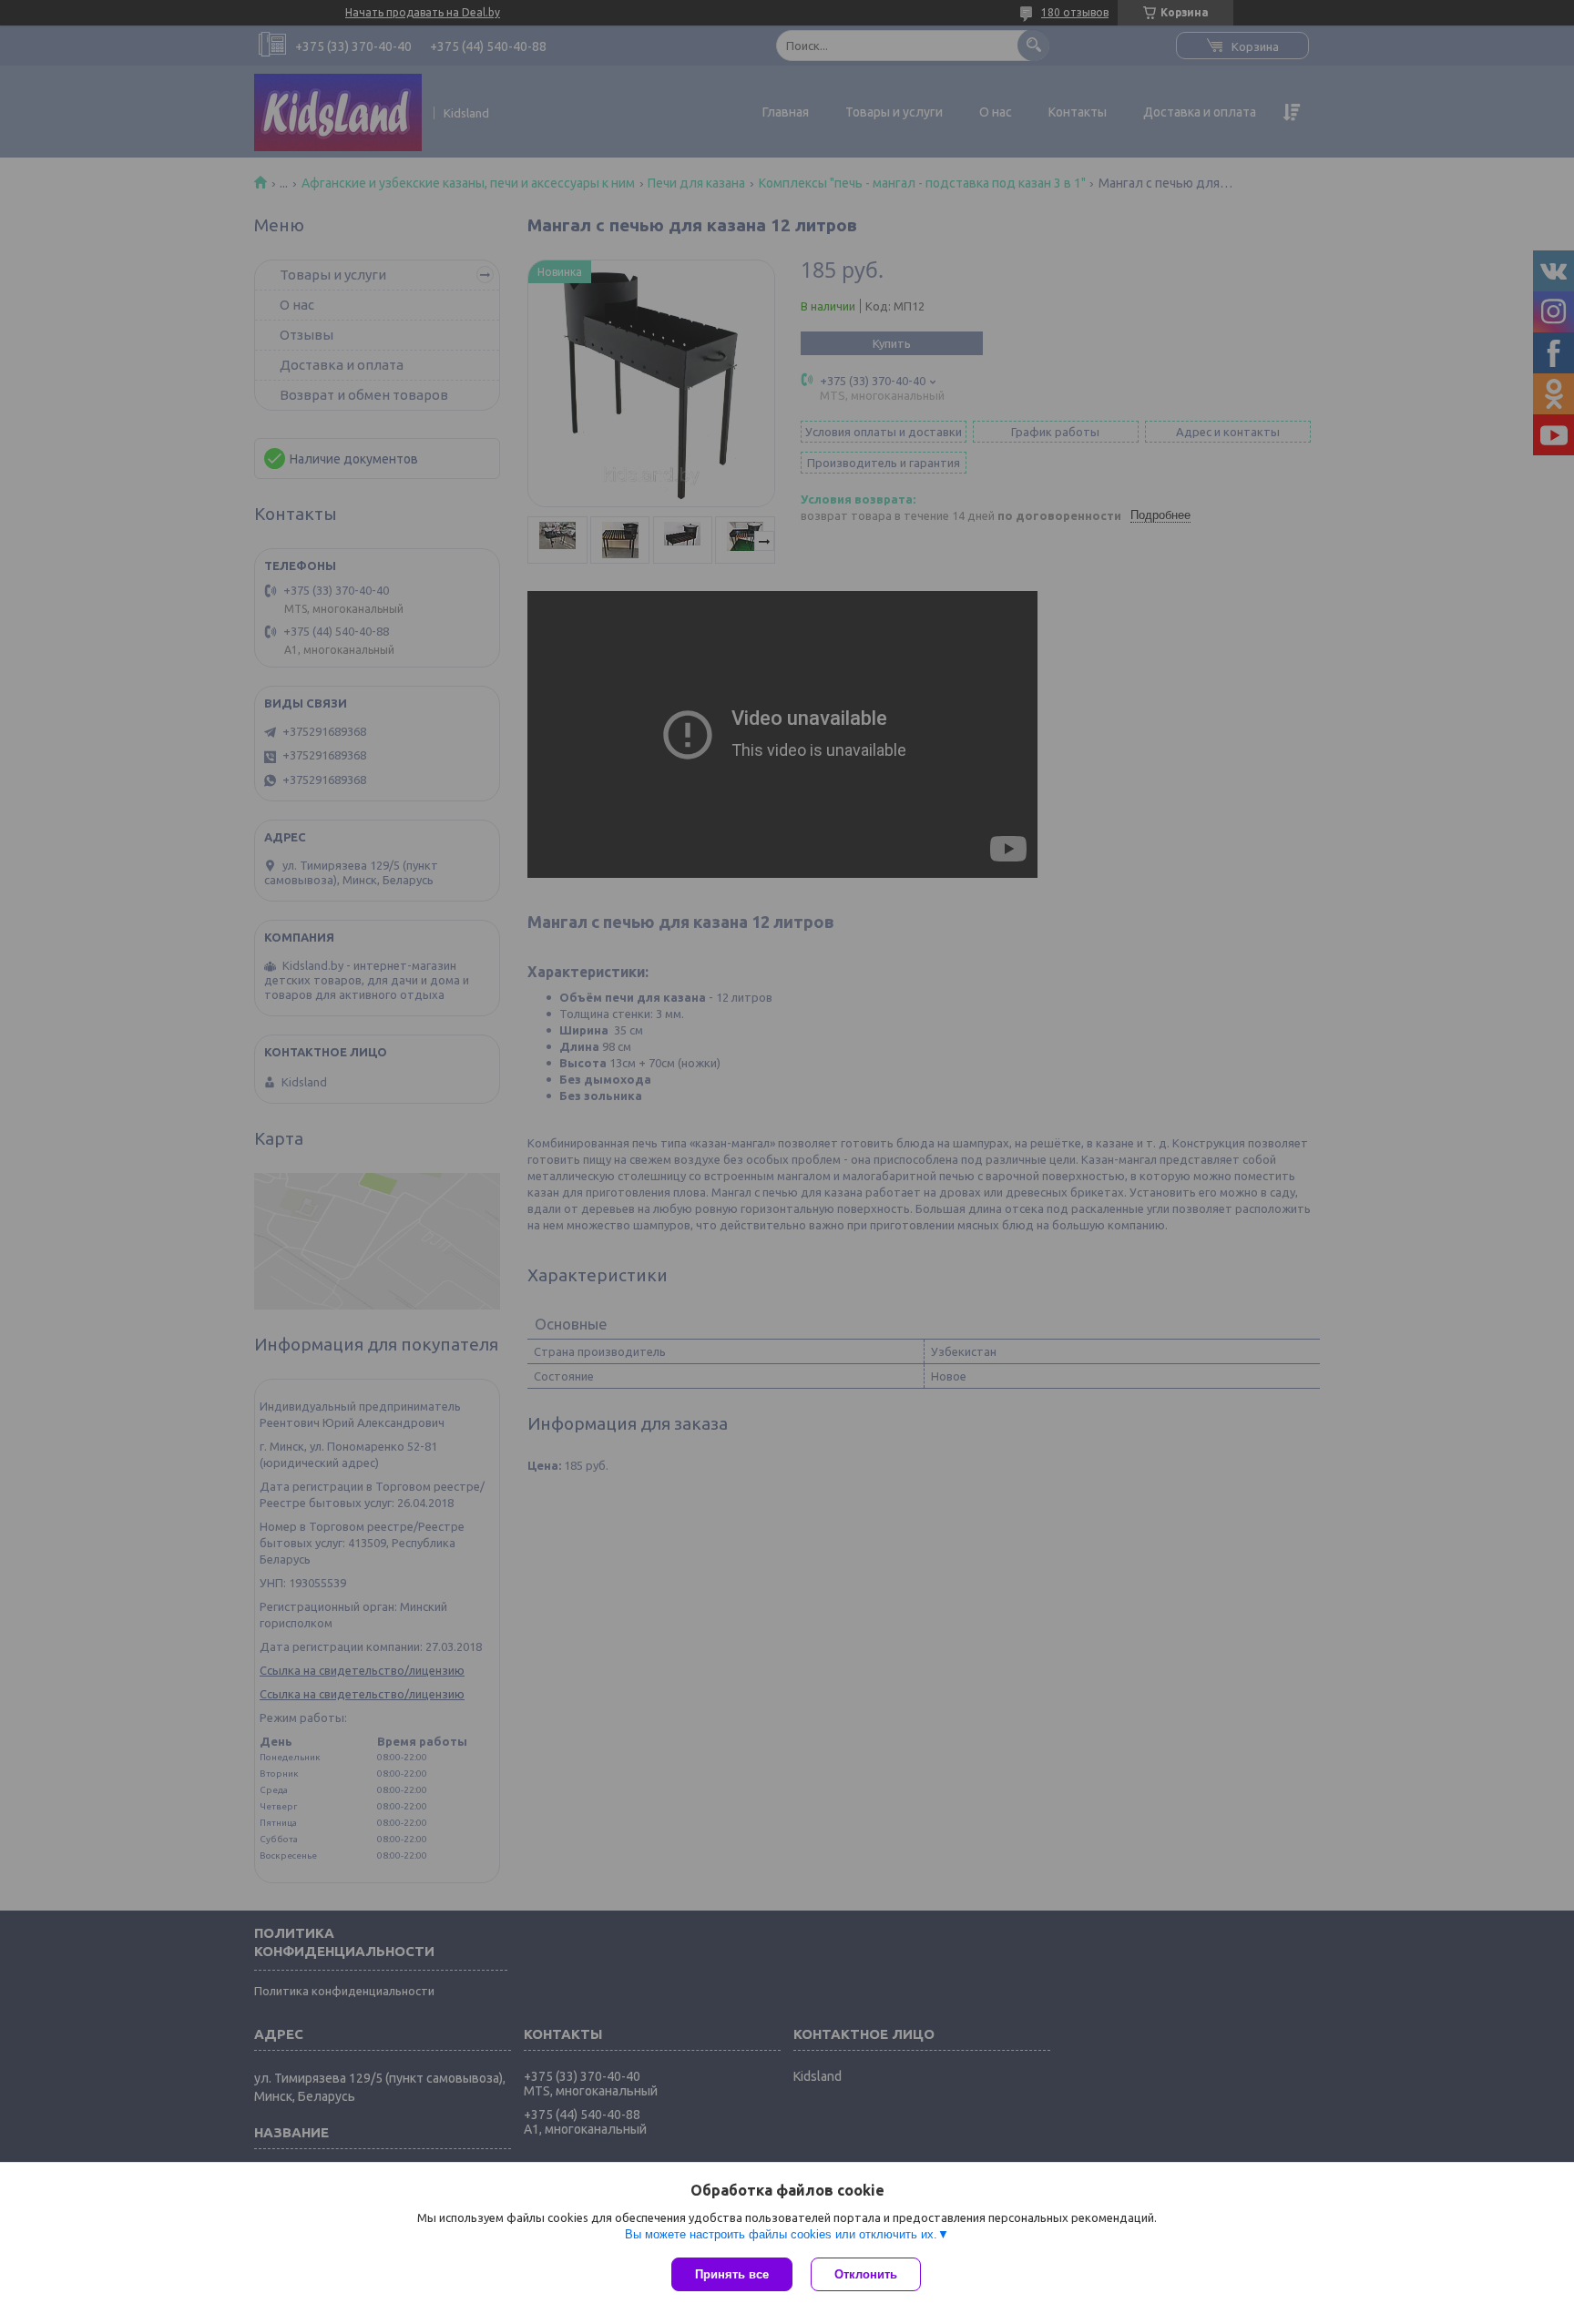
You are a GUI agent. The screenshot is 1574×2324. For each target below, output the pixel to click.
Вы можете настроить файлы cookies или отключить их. (781, 2234)
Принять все (732, 2274)
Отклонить (866, 2274)
